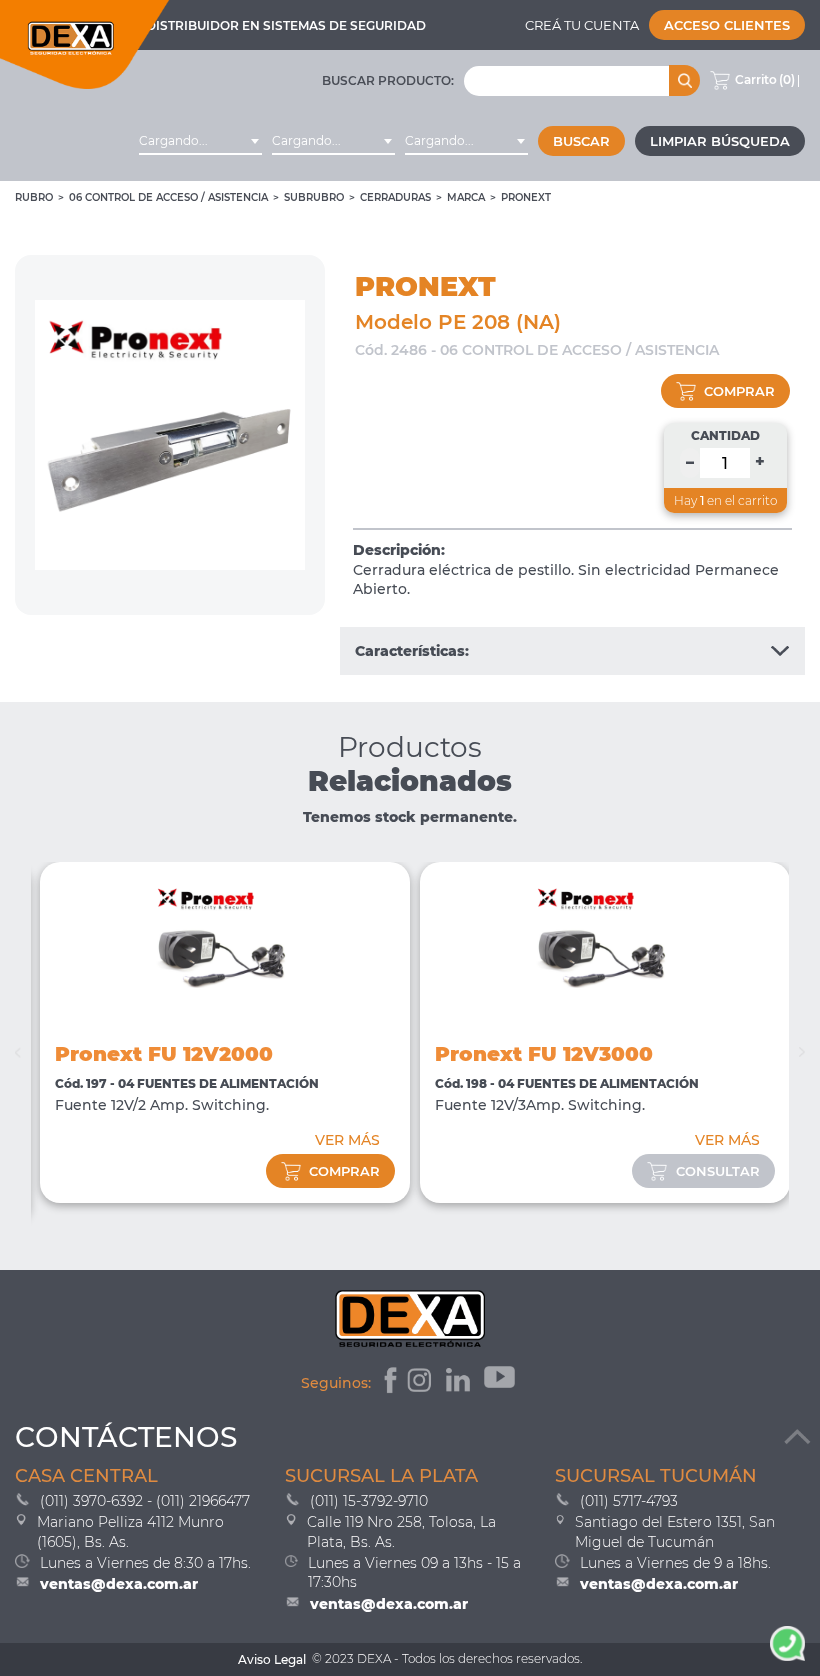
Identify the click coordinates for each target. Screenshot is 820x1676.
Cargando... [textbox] (173, 140)
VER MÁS (347, 1140)
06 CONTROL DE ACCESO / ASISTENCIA (168, 197)
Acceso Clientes (727, 25)
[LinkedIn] (460, 1383)
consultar (718, 1171)
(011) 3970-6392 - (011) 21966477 (145, 1501)
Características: (412, 651)
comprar (739, 391)
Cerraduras (395, 197)
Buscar (581, 141)
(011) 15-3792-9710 (369, 1501)
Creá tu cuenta (582, 25)
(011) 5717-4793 (629, 1501)
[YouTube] (501, 1383)
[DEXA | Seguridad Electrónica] (85, 44)
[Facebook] (388, 1383)
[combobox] (200, 141)
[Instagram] (421, 1383)
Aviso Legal (272, 1659)
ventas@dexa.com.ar (119, 1584)
